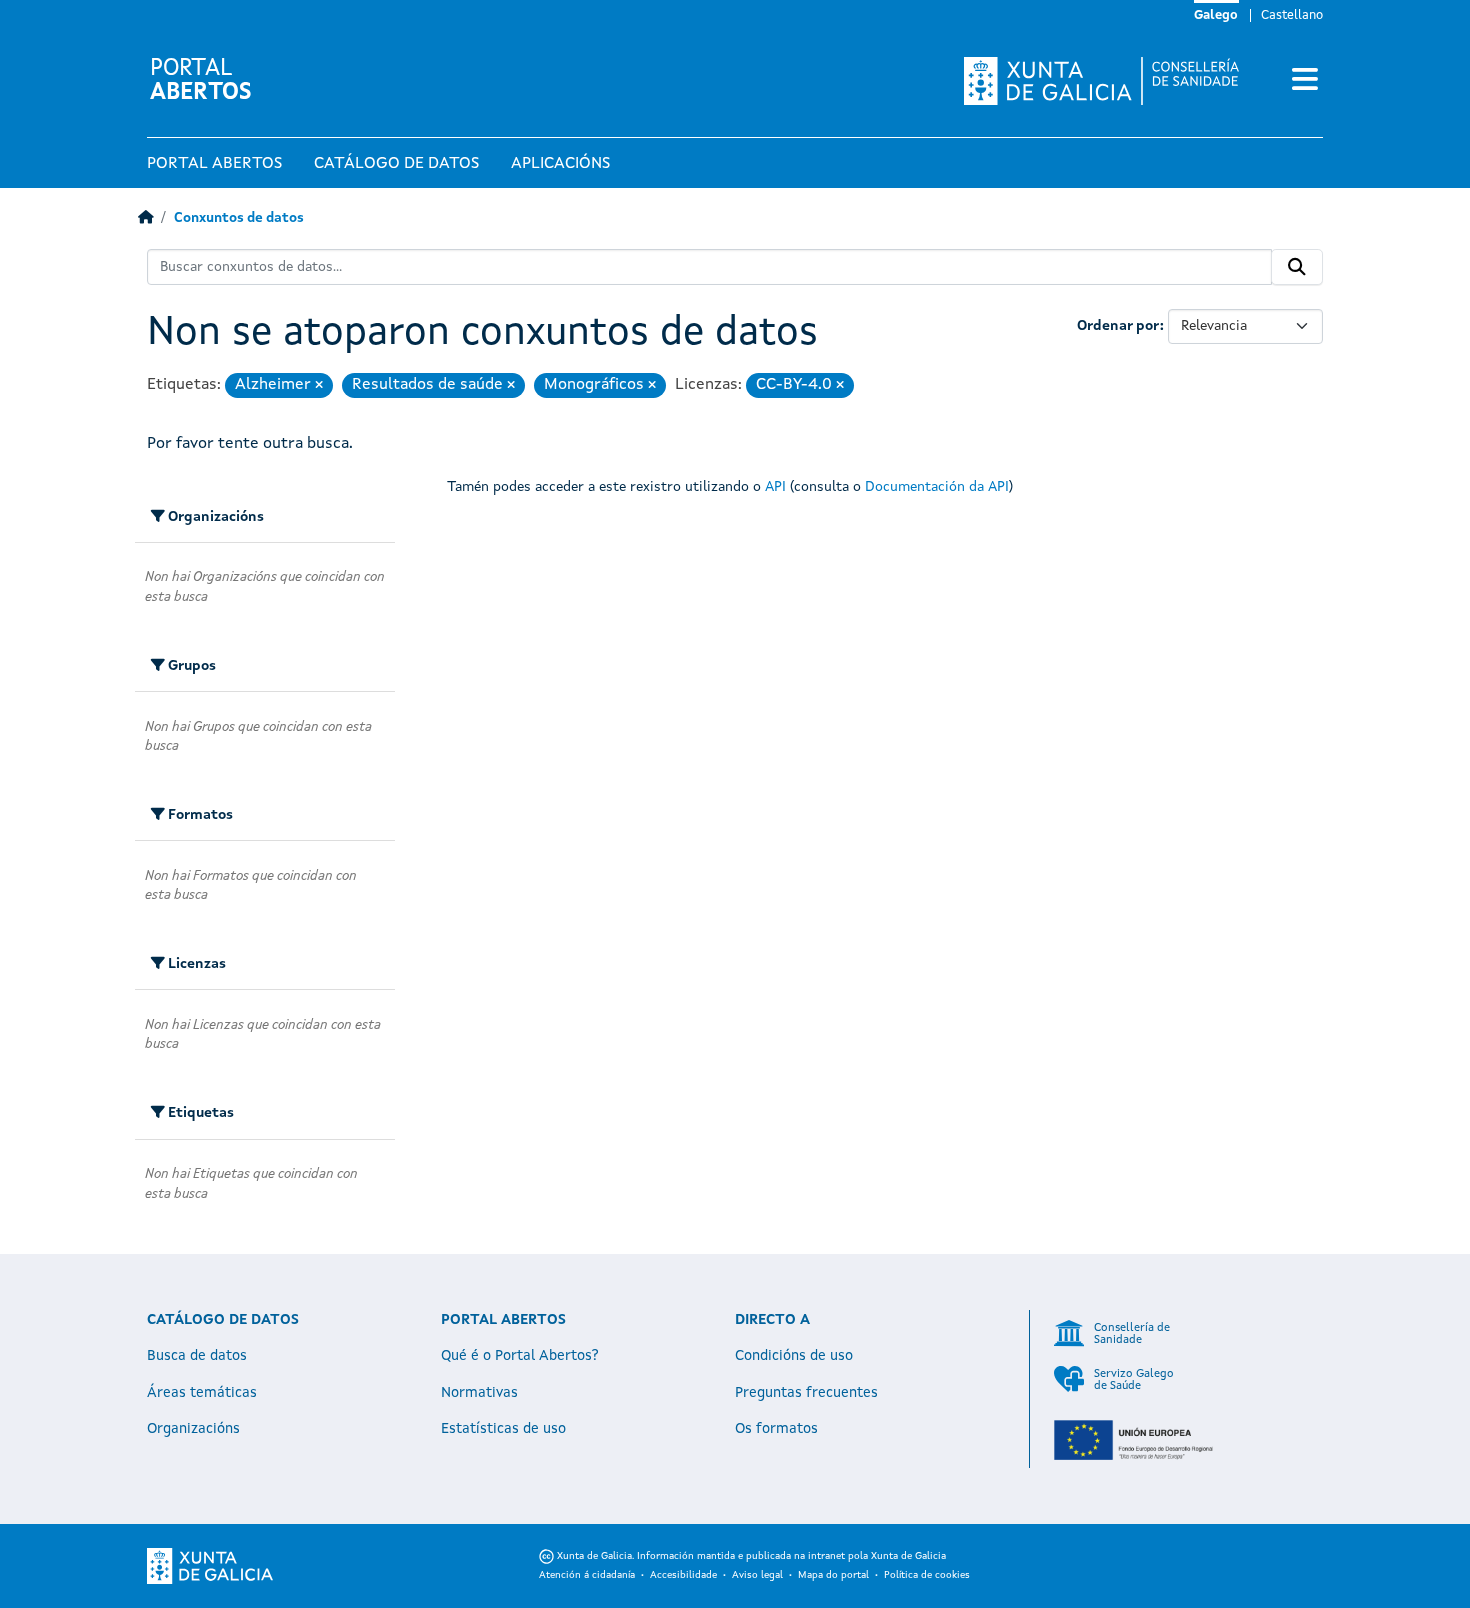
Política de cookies (927, 1575)
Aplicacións (560, 164)
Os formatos (776, 1429)
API (775, 487)
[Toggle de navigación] (1305, 81)
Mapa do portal (833, 1575)
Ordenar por (1118, 326)
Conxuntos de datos (239, 218)
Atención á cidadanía (587, 1575)
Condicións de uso (794, 1356)
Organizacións (193, 1429)
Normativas (479, 1393)
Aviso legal (757, 1575)
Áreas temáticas (202, 1393)
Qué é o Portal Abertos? (520, 1356)
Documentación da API (937, 487)
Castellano (1292, 15)
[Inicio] (145, 218)
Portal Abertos (214, 164)
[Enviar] (1297, 267)
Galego (1216, 15)
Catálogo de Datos (396, 164)
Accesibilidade (683, 1575)
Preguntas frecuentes (806, 1393)
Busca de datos (197, 1356)
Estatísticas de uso (503, 1429)
